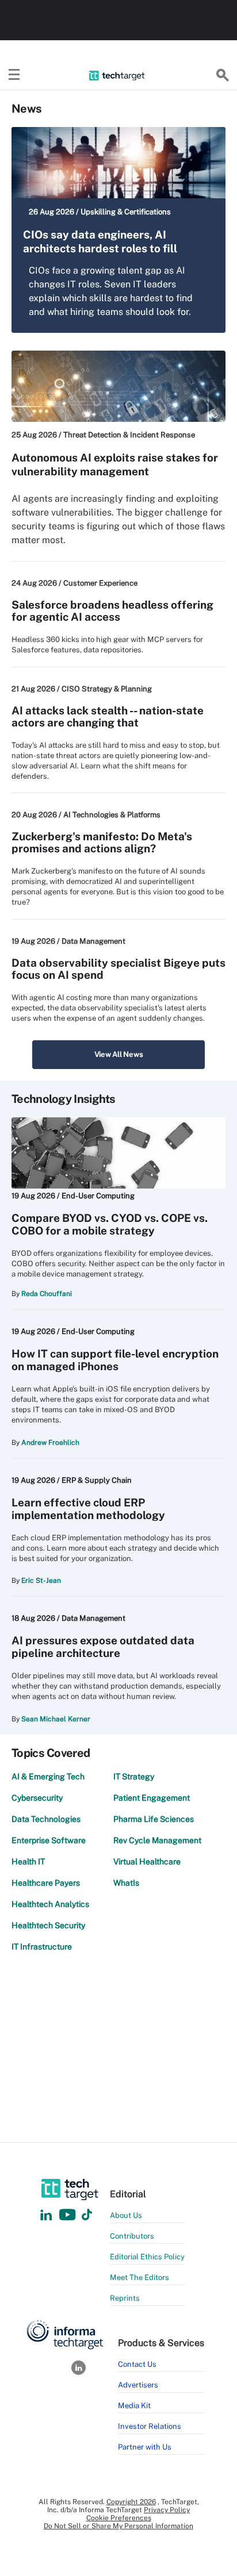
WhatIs (126, 1883)
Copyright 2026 (131, 2502)
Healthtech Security (48, 1925)
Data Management (93, 941)
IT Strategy (134, 1777)
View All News (119, 1054)
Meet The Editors (139, 2277)
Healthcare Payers (46, 1883)
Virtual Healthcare (147, 1862)
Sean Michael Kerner (56, 1719)
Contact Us (137, 2364)
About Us (126, 2215)
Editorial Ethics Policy (147, 2257)
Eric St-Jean (41, 1581)
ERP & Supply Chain (97, 1480)
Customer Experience (100, 583)
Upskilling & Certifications (126, 212)
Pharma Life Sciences (154, 1819)
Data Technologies (46, 1819)
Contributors (132, 2236)
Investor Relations (150, 2426)
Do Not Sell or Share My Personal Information (118, 2526)
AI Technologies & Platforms (112, 815)
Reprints (125, 2298)
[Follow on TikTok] (87, 2215)
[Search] (223, 75)
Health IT (28, 1862)
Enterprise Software (49, 1840)
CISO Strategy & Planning (107, 689)
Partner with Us (145, 2447)
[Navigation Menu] (14, 75)
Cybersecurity (37, 1798)
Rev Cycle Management (157, 1840)
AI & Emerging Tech (48, 1777)
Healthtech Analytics (50, 1904)
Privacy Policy (167, 2510)
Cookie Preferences (119, 2518)
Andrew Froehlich (50, 1443)
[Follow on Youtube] (69, 2215)
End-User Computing (98, 1196)
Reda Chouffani (47, 1294)
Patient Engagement (152, 1798)
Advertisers (138, 2385)
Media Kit (134, 2406)
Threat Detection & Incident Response (129, 435)
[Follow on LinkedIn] (46, 2215)
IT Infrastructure (42, 1947)
